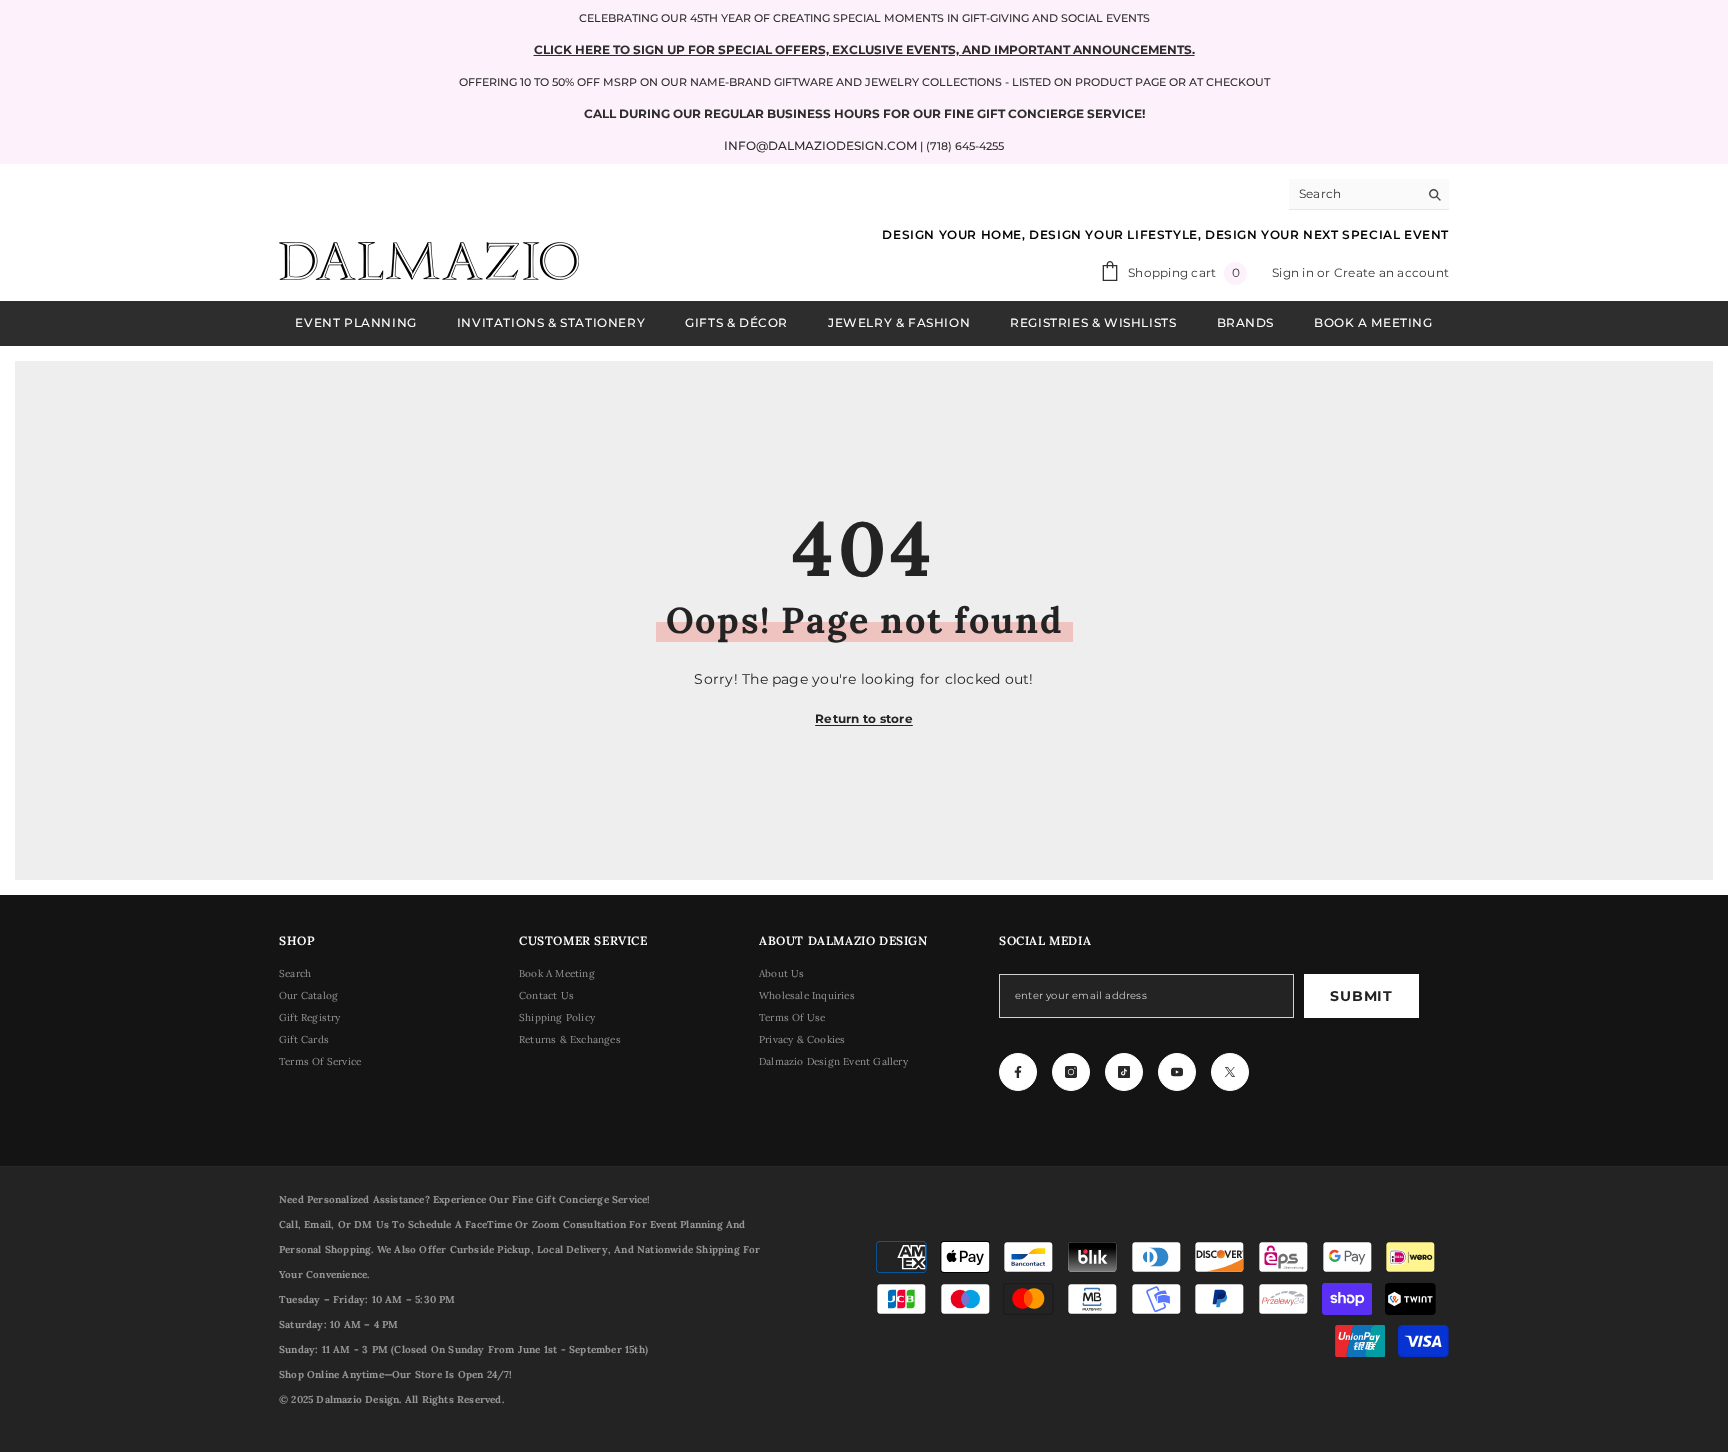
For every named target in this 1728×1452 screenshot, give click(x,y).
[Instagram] (1071, 1072)
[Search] (1369, 194)
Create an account (1391, 272)
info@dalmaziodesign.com (820, 145)
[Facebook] (1018, 1072)
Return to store (864, 718)
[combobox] (1353, 194)
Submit (1361, 996)
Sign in (1294, 272)
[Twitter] (1230, 1072)
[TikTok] (1124, 1072)
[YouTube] (1177, 1072)
